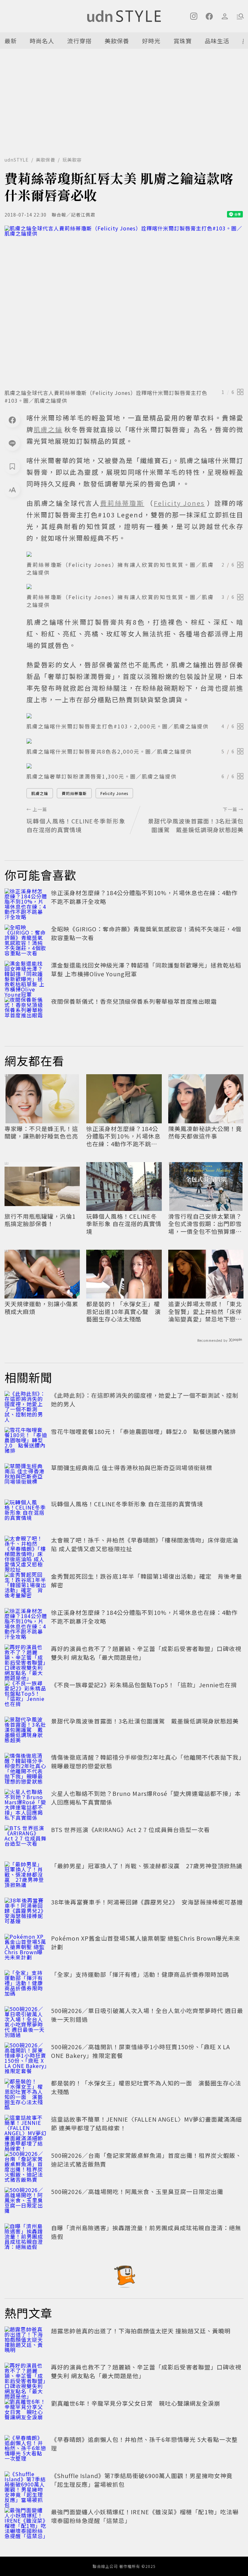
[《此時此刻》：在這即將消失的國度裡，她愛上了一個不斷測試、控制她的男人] (26, 1405)
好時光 (151, 41)
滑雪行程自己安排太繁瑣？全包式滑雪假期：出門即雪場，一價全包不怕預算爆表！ (205, 1224)
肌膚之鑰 (40, 793)
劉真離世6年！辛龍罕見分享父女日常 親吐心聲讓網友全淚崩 (136, 2403)
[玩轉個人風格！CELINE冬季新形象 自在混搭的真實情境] (26, 1514)
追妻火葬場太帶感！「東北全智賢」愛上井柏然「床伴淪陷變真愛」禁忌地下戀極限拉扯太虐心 (205, 1311)
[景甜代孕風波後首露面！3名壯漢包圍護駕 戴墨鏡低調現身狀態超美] (26, 1731)
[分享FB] (12, 420)
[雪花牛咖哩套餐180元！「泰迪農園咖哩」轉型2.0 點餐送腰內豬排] (26, 1441)
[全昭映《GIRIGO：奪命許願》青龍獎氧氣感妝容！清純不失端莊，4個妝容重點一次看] (26, 939)
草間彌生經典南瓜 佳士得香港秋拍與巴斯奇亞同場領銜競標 (132, 1468)
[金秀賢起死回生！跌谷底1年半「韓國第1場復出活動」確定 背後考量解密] (26, 1586)
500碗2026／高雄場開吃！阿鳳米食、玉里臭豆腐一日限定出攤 (137, 2191)
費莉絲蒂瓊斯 (74, 793)
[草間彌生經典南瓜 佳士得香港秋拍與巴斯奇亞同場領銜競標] (26, 1478)
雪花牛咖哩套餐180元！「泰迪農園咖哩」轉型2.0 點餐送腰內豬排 (144, 1431)
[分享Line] (12, 443)
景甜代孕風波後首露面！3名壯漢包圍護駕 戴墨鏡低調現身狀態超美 (145, 1721)
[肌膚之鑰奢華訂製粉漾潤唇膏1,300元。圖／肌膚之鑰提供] (135, 766)
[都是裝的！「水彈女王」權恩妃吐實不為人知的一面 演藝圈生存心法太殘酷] (26, 2093)
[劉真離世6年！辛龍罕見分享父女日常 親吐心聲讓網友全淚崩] (26, 2413)
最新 (11, 41)
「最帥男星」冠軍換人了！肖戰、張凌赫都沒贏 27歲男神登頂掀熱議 (147, 1866)
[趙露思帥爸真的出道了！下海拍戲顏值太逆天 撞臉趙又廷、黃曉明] (26, 2341)
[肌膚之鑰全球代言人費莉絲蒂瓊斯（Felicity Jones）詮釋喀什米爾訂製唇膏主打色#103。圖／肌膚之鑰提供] (124, 305)
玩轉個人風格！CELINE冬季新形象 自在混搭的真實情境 (124, 1224)
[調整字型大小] (12, 490)
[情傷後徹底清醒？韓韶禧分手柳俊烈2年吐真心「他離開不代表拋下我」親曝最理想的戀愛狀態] (26, 1767)
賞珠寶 (183, 41)
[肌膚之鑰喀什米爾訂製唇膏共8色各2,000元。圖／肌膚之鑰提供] (135, 741)
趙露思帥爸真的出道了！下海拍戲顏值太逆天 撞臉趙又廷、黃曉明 (141, 2331)
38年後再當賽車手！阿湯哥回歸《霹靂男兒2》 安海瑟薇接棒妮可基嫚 (147, 1902)
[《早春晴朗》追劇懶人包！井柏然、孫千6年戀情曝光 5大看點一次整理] (26, 2449)
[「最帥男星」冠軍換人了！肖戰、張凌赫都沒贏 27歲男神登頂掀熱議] (26, 1876)
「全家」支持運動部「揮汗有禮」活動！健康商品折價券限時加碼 (140, 1974)
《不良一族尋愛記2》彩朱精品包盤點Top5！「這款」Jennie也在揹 (144, 1685)
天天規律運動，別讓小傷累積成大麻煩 (41, 1308)
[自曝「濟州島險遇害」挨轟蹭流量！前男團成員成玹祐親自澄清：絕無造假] (26, 2238)
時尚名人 (42, 41)
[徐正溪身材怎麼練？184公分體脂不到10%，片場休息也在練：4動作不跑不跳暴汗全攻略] (26, 903)
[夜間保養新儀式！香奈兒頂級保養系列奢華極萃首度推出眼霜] (26, 1011)
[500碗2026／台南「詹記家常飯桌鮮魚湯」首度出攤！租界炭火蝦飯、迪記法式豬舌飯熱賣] (26, 2165)
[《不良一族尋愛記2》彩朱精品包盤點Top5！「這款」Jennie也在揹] (26, 1695)
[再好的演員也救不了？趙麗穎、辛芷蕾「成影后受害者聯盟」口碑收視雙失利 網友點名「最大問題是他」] (26, 1659)
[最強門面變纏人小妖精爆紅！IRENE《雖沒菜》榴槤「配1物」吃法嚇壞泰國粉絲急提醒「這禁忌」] (26, 2522)
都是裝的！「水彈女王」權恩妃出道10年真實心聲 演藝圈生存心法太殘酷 (124, 1311)
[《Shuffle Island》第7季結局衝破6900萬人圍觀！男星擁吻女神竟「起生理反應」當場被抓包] (26, 2486)
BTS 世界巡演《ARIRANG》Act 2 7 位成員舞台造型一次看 (130, 1829)
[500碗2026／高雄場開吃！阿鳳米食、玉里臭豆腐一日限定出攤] (26, 2201)
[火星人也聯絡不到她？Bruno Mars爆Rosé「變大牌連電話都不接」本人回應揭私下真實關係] (26, 1803)
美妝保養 (117, 41)
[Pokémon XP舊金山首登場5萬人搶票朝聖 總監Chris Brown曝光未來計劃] (26, 1948)
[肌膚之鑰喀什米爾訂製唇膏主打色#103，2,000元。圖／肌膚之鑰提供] (135, 716)
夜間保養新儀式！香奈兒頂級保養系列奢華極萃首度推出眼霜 (134, 1001)
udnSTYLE (17, 160)
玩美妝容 (72, 160)
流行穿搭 (79, 41)
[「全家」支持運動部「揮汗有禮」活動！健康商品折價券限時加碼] (26, 1984)
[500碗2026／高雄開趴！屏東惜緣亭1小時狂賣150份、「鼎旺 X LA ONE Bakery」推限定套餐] (26, 2057)
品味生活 (217, 41)
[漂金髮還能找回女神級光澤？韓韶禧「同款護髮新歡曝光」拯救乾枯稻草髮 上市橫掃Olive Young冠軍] (26, 975)
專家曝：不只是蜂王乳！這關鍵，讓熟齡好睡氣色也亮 (41, 1133)
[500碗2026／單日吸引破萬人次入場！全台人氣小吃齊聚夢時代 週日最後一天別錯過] (26, 2020)
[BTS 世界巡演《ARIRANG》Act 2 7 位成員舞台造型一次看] (26, 1839)
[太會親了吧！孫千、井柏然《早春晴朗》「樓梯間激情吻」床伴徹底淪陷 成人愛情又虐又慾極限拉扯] (26, 1550)
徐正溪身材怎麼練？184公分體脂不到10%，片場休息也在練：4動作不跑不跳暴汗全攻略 (123, 1136)
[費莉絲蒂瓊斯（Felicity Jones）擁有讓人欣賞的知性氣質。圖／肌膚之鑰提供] (135, 554)
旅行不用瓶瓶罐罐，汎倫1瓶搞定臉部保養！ (40, 1220)
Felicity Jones (114, 793)
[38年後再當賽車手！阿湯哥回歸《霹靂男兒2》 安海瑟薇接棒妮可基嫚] (26, 1912)
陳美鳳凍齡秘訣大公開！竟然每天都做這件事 (205, 1133)
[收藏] (12, 466)
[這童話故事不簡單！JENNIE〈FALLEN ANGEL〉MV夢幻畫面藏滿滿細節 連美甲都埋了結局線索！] (26, 2129)
